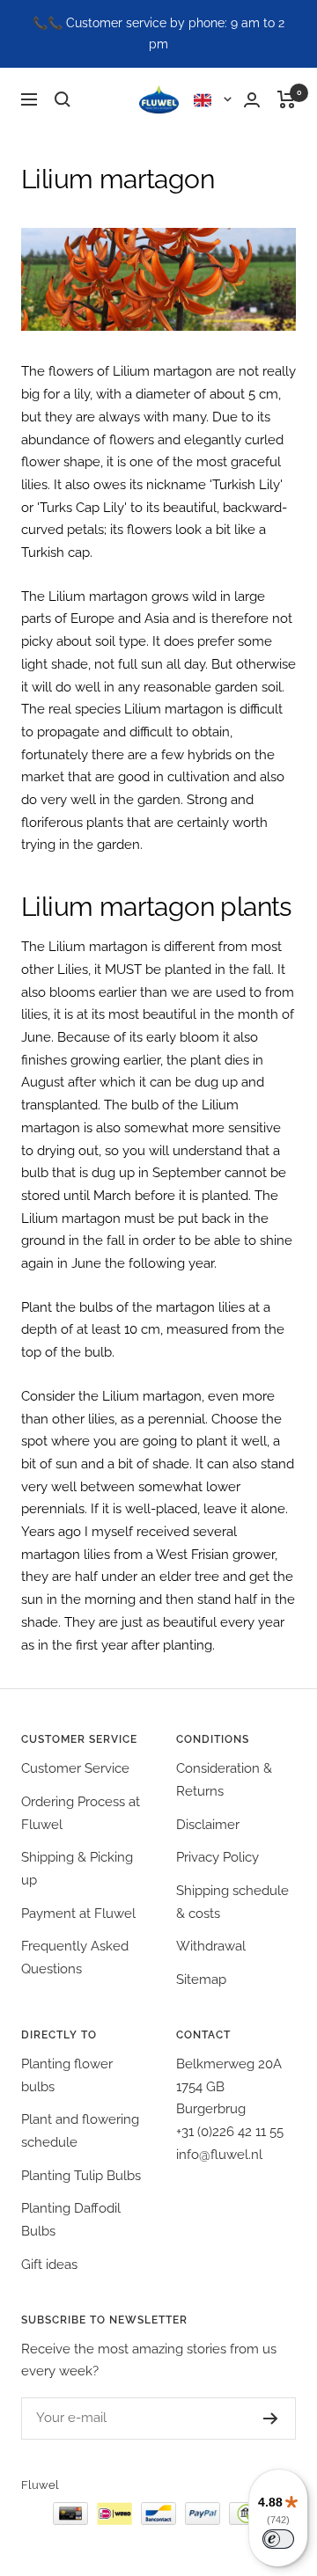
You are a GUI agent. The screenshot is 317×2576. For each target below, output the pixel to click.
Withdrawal (211, 1946)
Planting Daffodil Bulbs (71, 2220)
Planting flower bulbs (67, 2075)
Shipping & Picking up (77, 1869)
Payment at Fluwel (78, 1914)
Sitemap (201, 1980)
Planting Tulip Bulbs (81, 2176)
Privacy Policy (217, 1857)
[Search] (63, 99)
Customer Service (75, 1768)
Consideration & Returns (224, 1780)
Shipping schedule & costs (232, 1902)
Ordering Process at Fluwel (81, 1813)
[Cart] (287, 99)
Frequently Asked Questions (75, 1958)
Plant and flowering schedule (80, 2131)
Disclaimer (208, 1825)
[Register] (253, 2419)
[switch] (278, 2539)
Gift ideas (49, 2265)
